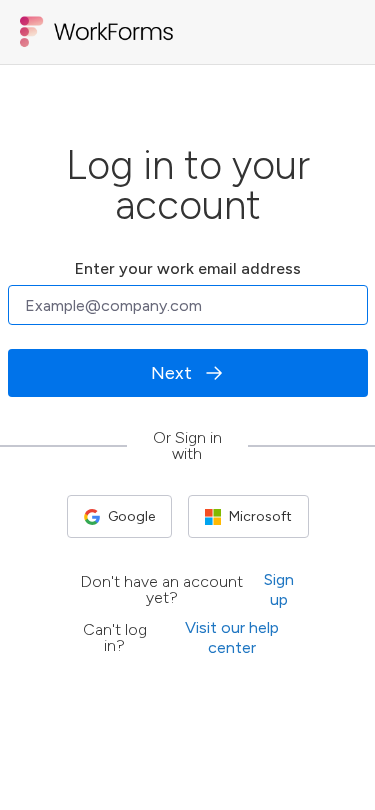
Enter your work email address (188, 269)
